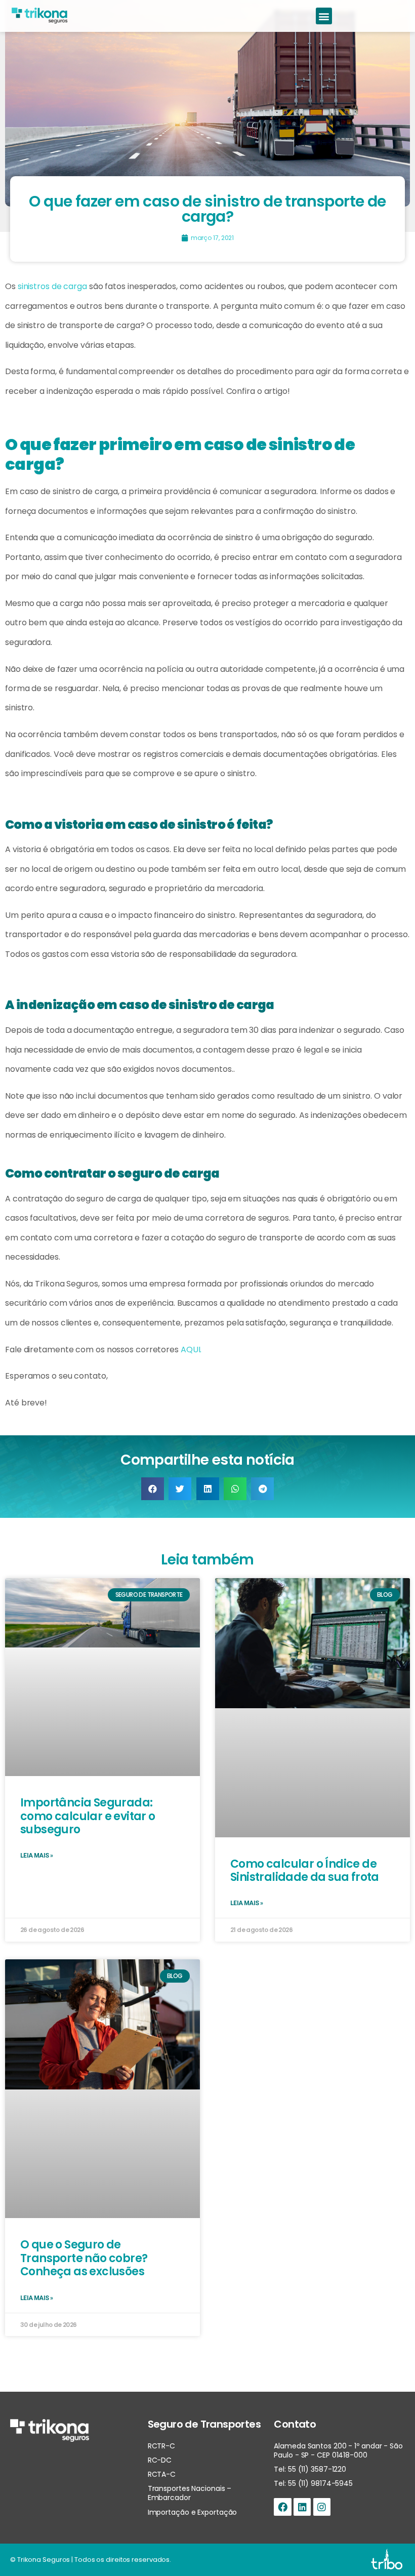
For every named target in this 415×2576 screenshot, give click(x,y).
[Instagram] (322, 2507)
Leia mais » (36, 1856)
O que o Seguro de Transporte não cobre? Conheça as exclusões (84, 2258)
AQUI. (191, 1350)
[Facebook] (282, 2507)
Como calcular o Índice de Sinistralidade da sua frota (305, 1870)
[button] (324, 16)
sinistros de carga (52, 286)
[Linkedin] (302, 2507)
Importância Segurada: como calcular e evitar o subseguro (88, 1816)
